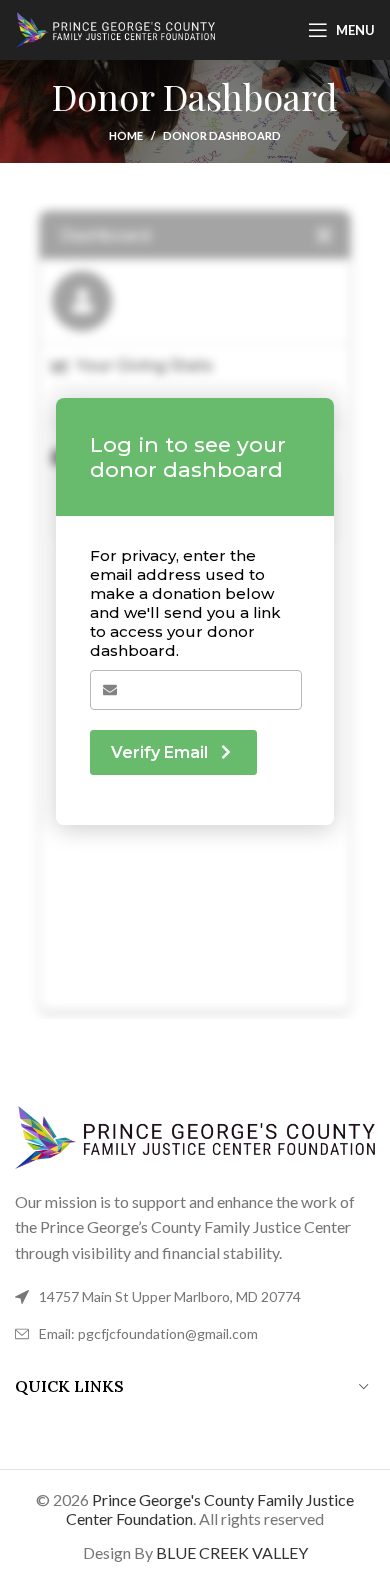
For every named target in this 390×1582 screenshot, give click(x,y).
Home (126, 135)
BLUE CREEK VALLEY (232, 1552)
